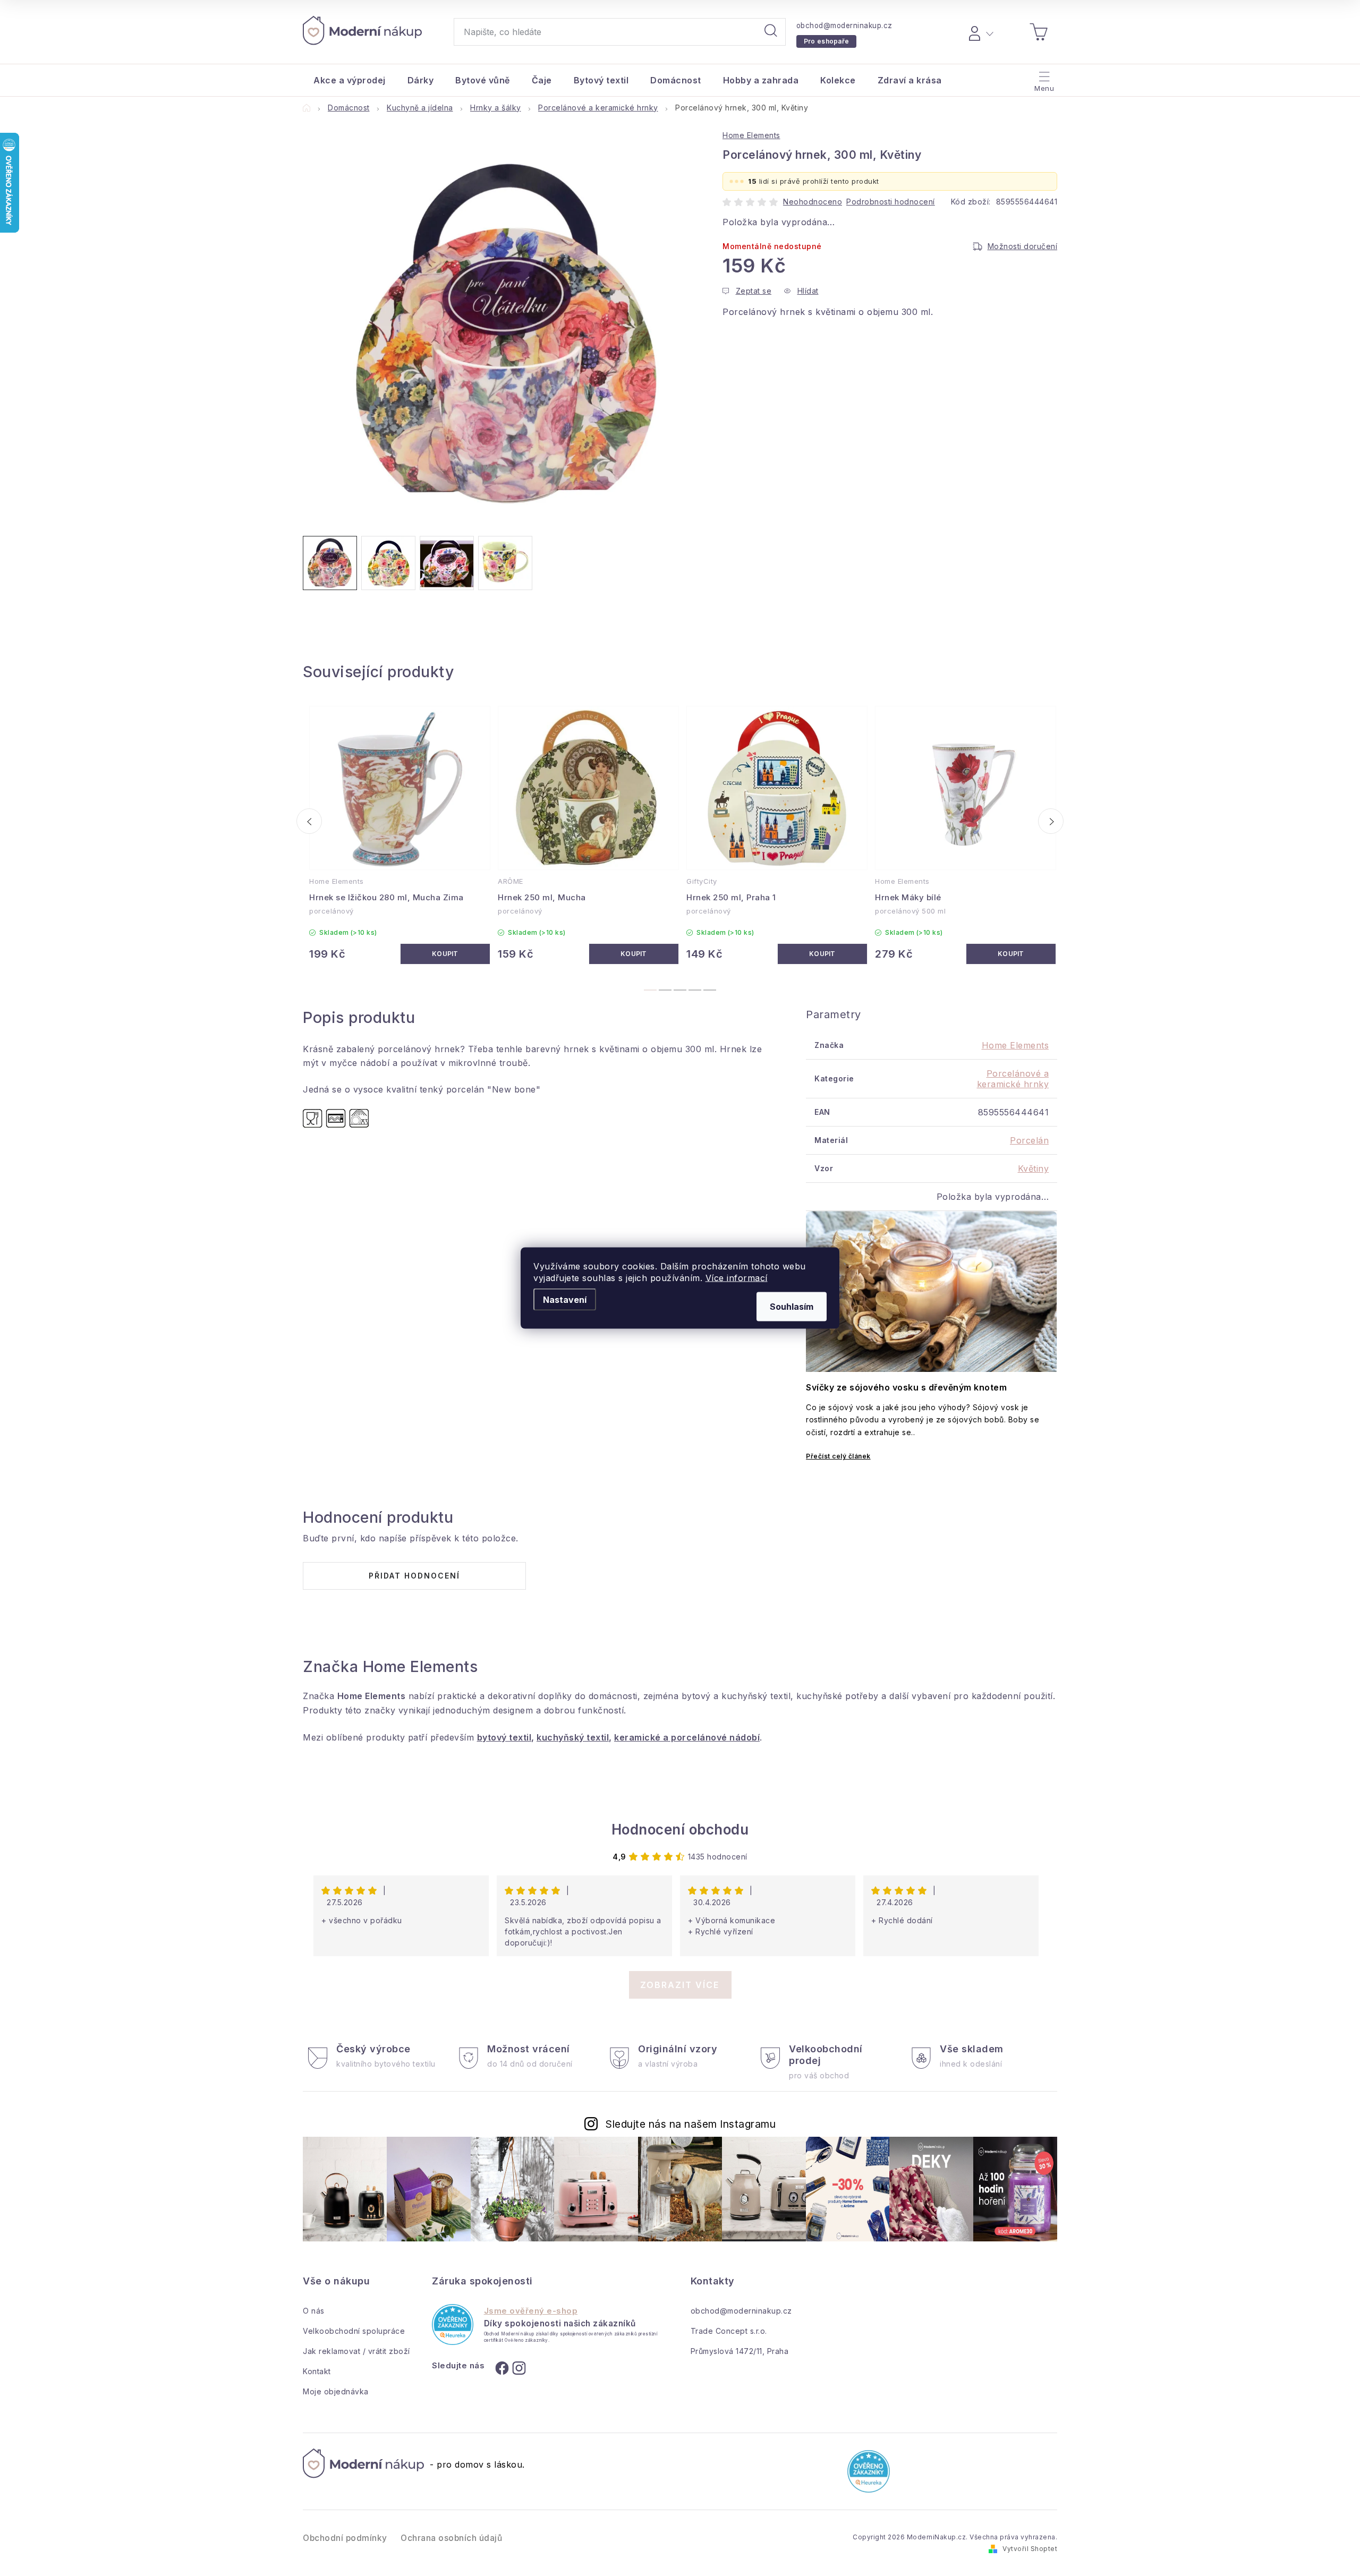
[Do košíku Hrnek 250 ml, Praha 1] (823, 954)
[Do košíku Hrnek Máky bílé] (1011, 954)
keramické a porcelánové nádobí (687, 1737)
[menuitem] (350, 80)
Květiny (1034, 1168)
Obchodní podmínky (345, 2538)
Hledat (771, 32)
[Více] (1043, 78)
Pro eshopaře (827, 41)
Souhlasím (792, 1307)
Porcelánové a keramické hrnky (1013, 1079)
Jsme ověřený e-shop (531, 2311)
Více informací (737, 1278)
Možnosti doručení (1023, 246)
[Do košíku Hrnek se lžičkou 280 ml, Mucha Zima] (445, 954)
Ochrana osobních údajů (451, 2538)
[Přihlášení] (979, 32)
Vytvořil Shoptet (1030, 2549)
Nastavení (565, 1300)
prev (309, 821)
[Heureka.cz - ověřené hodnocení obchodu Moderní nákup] (452, 2325)
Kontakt (317, 2371)
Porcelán (1029, 1140)
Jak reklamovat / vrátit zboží (356, 2351)
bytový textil (504, 1737)
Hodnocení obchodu (680, 1829)
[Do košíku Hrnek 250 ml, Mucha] (634, 954)
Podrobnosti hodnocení (891, 202)
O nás (314, 2311)
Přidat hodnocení (414, 1576)
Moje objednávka (336, 2391)
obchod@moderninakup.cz (844, 25)
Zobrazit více (680, 1985)
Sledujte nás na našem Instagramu (691, 2124)
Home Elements (751, 135)
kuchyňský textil (573, 1737)
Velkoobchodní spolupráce (354, 2331)
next (1051, 821)
